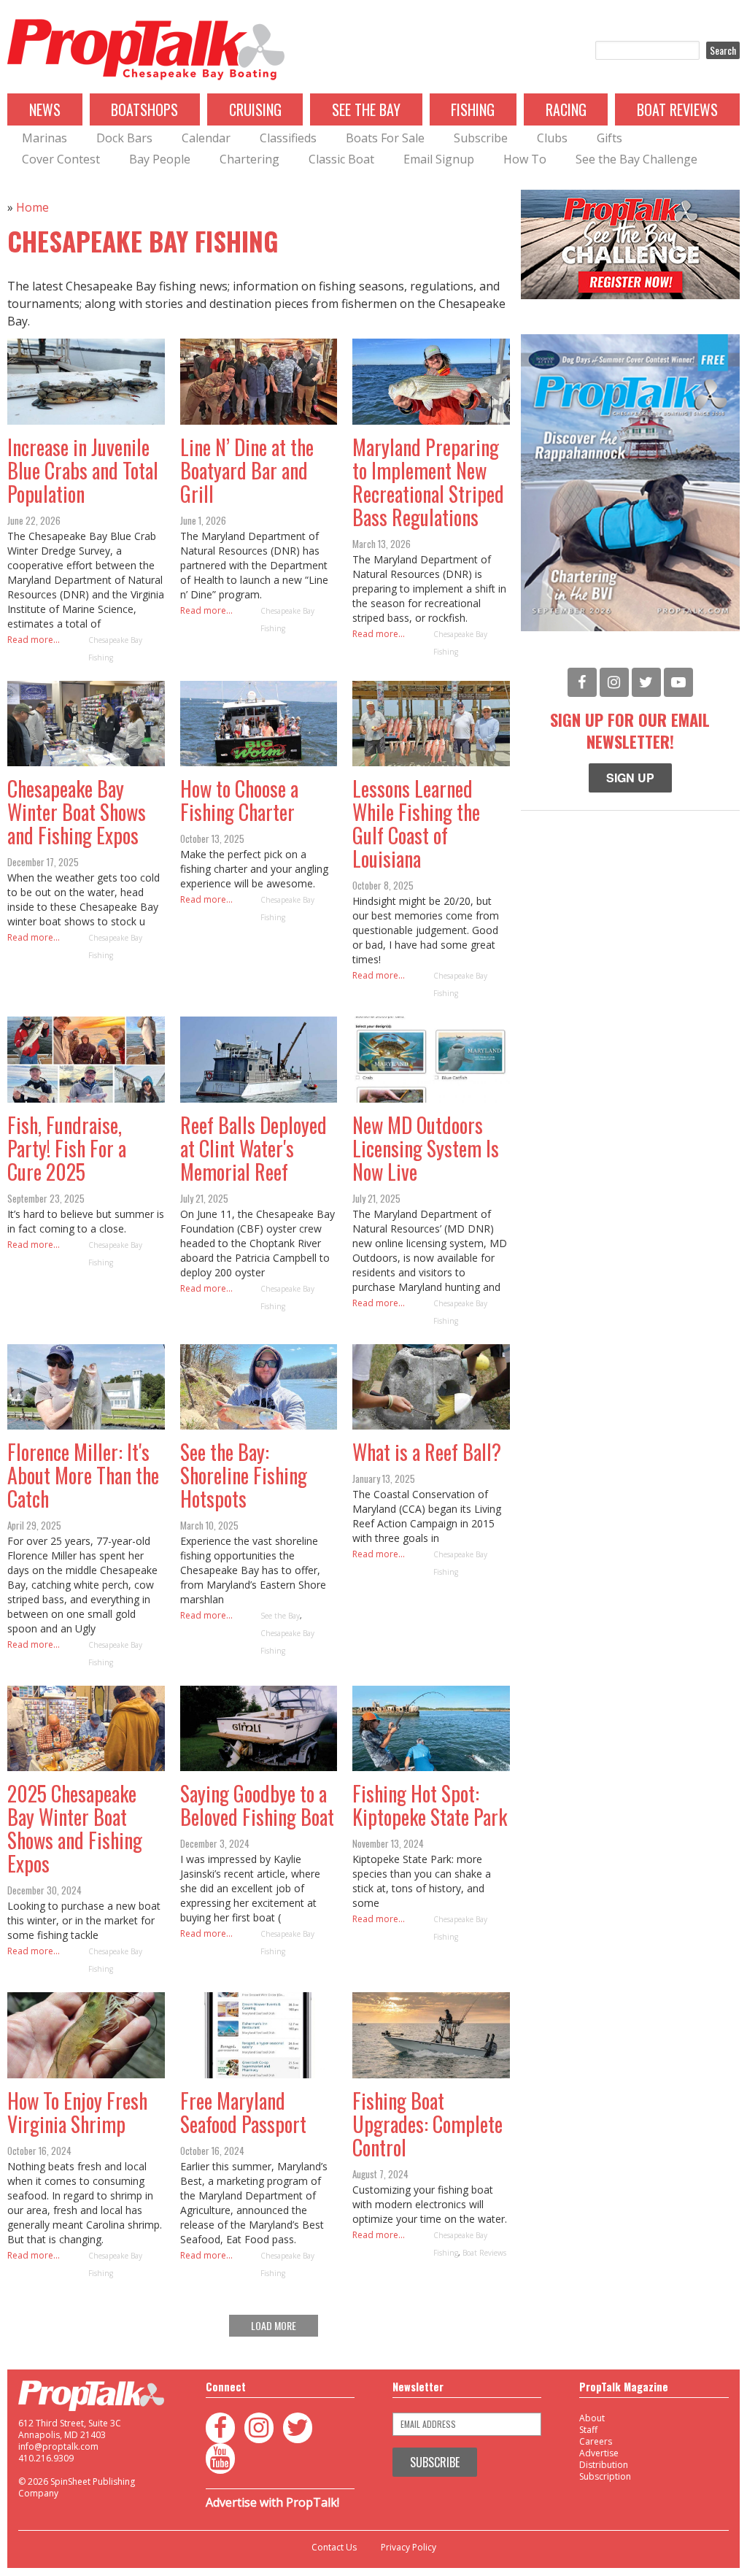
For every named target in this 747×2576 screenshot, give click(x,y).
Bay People (160, 159)
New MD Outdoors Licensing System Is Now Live (426, 1148)
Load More (274, 2325)
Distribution (604, 2465)
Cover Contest (61, 159)
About (592, 2418)
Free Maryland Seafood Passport (243, 2112)
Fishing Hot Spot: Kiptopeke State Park (430, 1805)
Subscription (605, 2476)
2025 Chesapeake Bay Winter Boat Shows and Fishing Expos (75, 1828)
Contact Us (334, 2548)
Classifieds (288, 138)
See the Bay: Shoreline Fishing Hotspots (244, 1475)
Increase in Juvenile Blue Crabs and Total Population (83, 470)
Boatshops (144, 109)
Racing (566, 109)
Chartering (249, 159)
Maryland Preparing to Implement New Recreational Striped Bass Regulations (428, 482)
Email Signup (439, 159)
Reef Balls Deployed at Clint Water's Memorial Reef (253, 1148)
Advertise (599, 2453)
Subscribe (481, 138)
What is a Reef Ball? (427, 1452)
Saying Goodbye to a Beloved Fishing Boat (257, 1805)
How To (525, 159)
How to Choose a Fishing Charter (239, 800)
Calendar (206, 138)
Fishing (473, 109)
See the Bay (280, 1616)
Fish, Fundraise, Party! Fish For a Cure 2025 (67, 1148)
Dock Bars (124, 138)
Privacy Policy (409, 2548)
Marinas (44, 138)
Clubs (552, 138)
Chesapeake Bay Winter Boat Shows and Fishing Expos (77, 812)
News (45, 109)
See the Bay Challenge (636, 159)
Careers (596, 2441)
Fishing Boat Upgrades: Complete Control (427, 2124)
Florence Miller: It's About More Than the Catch (83, 1475)
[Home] (146, 50)
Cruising (255, 109)
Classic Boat (341, 159)
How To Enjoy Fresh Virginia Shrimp (77, 2112)
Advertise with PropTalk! (272, 2502)
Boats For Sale (385, 138)
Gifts (609, 138)
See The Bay (366, 109)
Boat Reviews (677, 109)
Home (32, 207)
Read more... (34, 640)
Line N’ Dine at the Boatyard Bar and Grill (247, 470)
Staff (588, 2430)
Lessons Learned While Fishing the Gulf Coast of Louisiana (416, 824)
